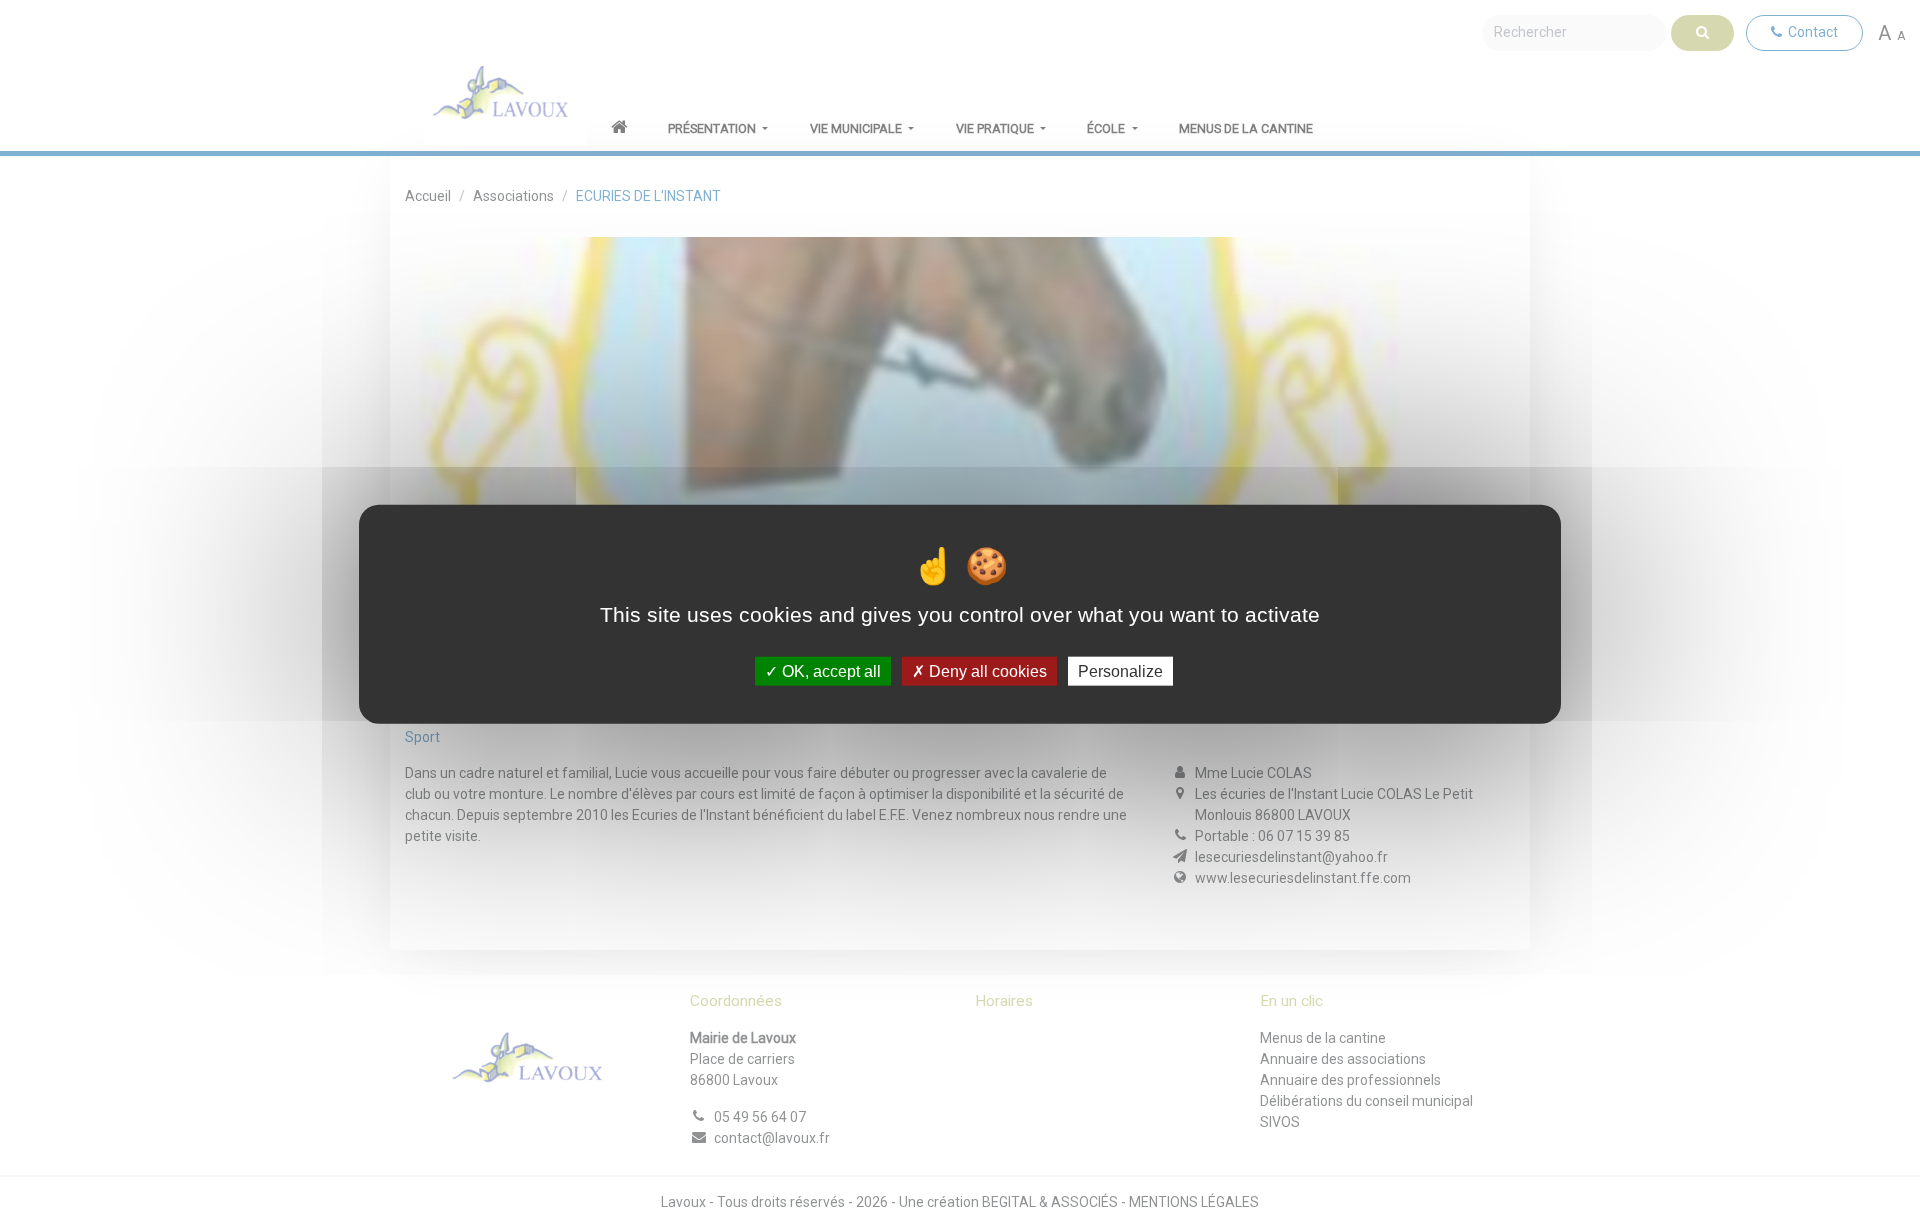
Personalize (1120, 670)
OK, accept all (829, 670)
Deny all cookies (986, 670)
